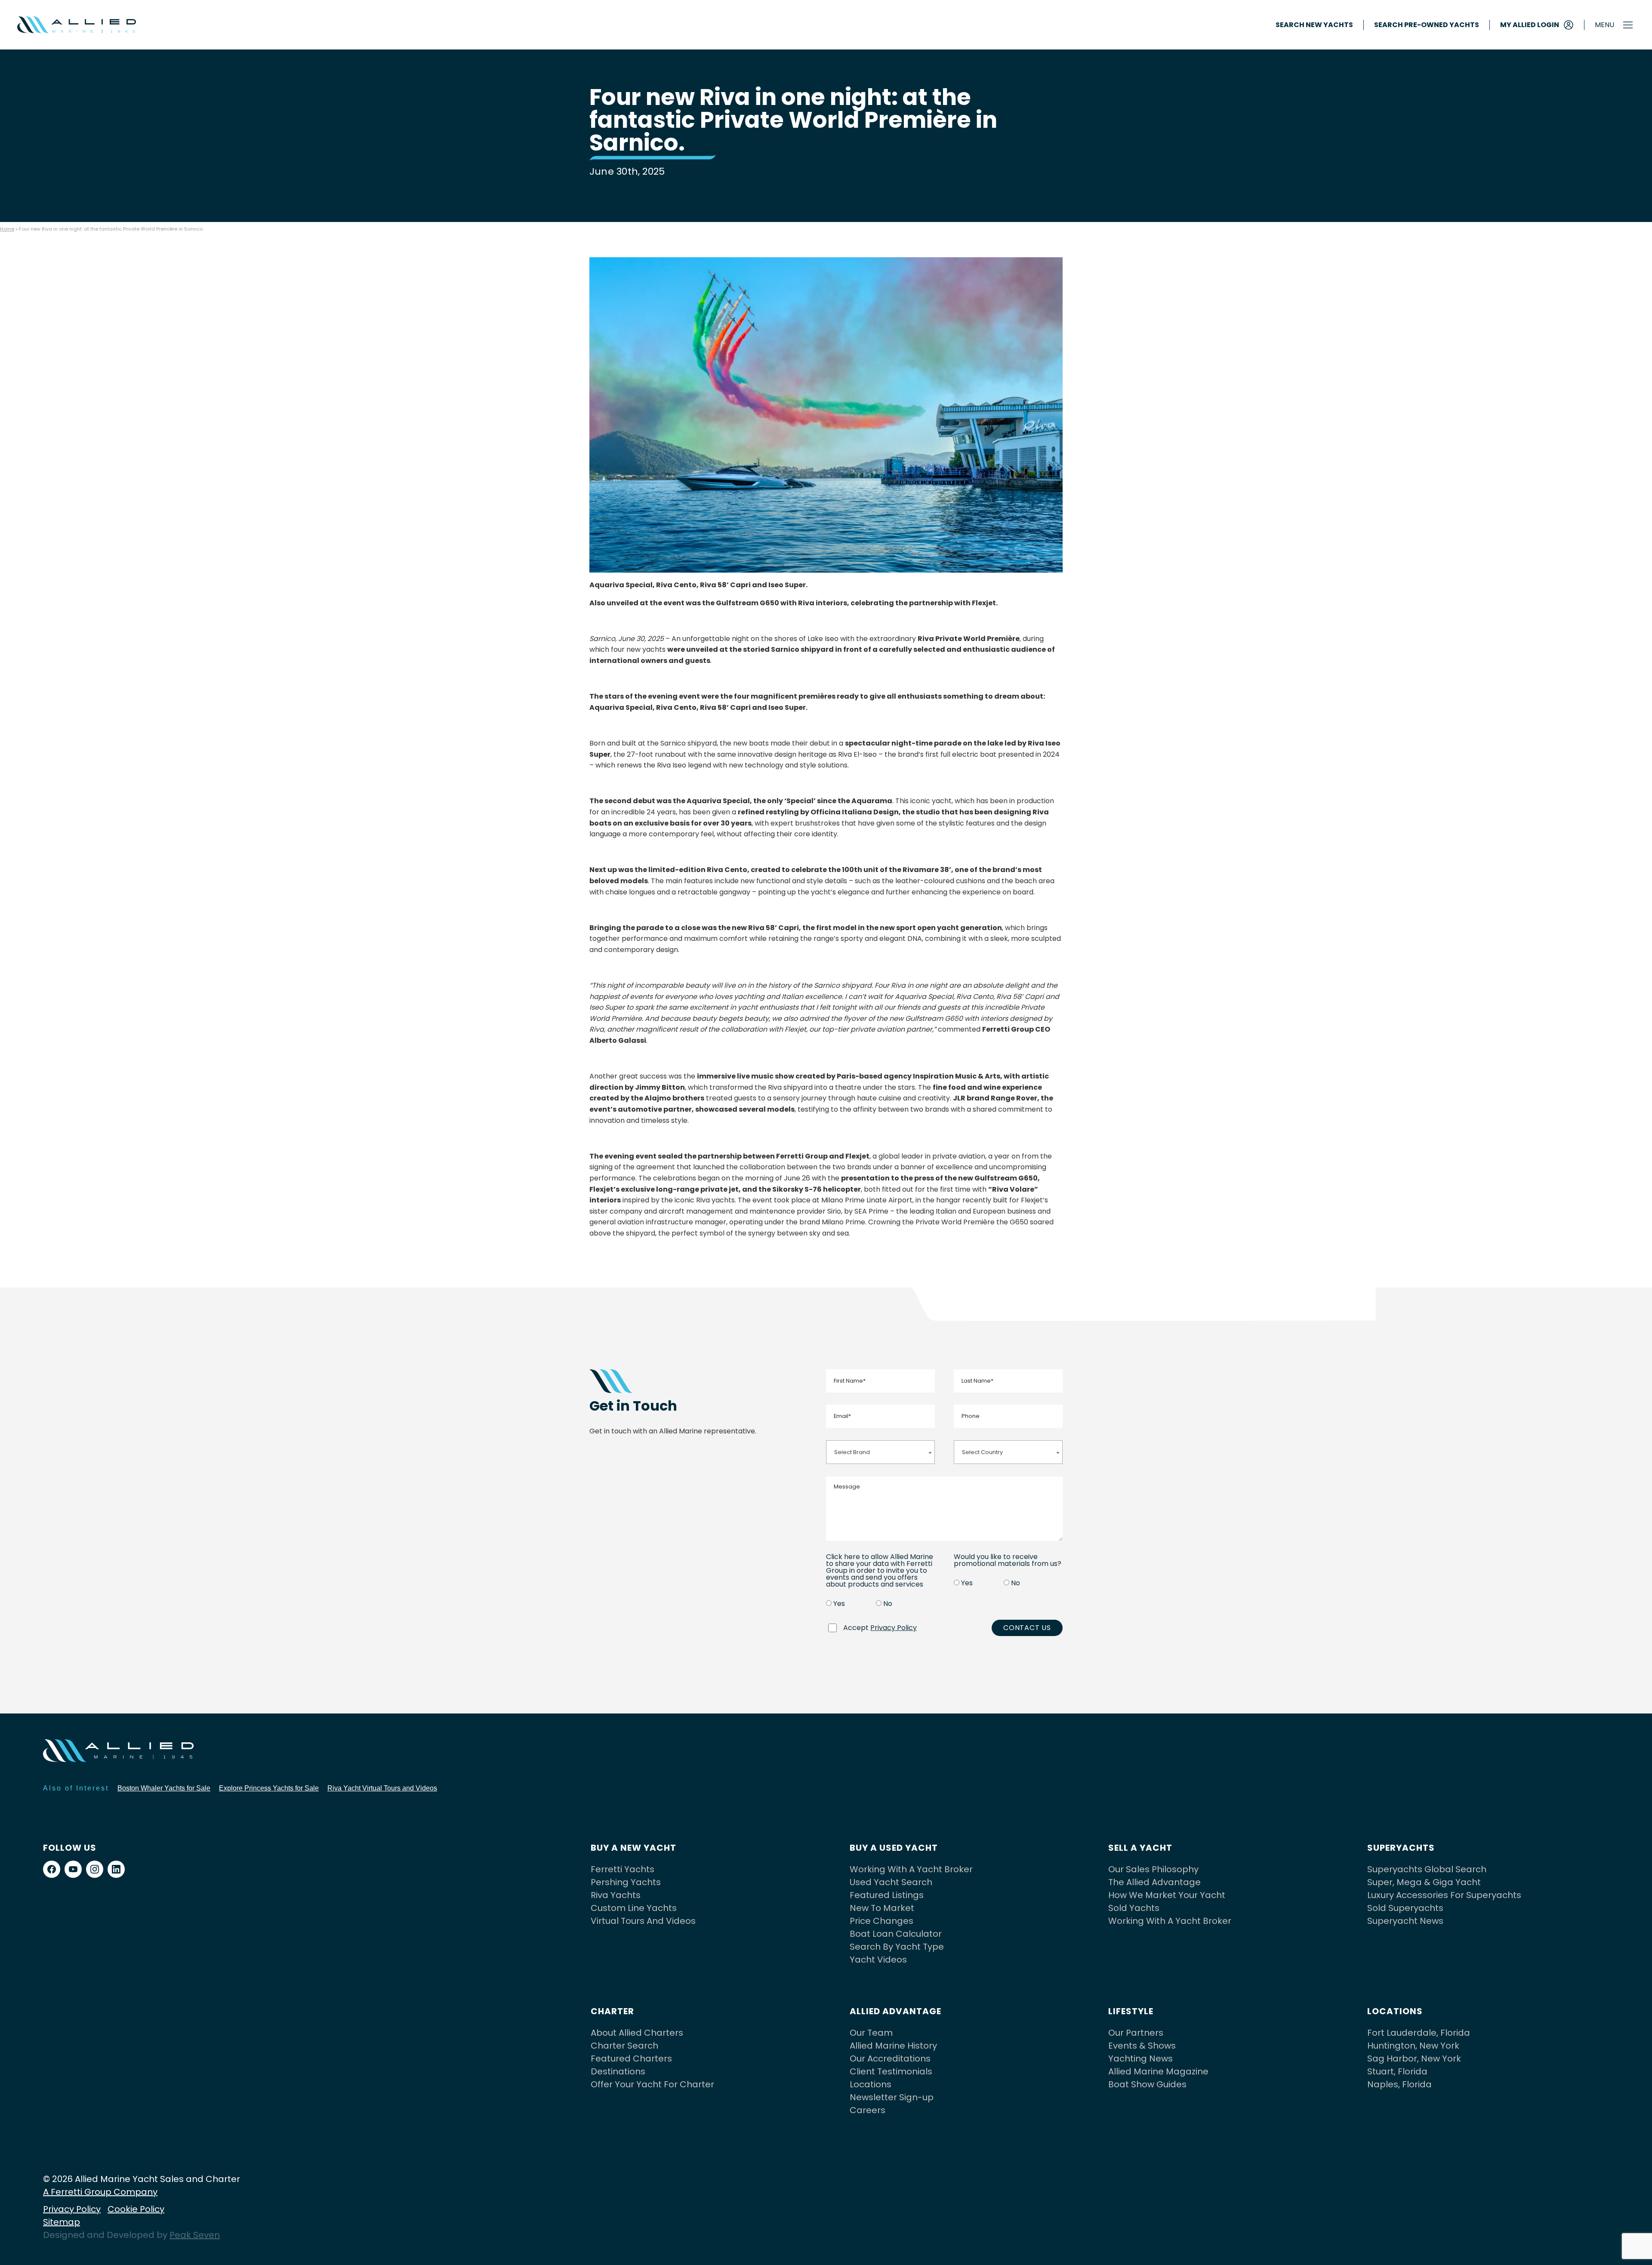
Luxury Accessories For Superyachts (1444, 1895)
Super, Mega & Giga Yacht (1424, 1882)
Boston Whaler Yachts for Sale (164, 1788)
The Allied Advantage (1154, 1882)
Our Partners (1136, 2033)
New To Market (882, 1908)
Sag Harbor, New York (1414, 2059)
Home (7, 229)
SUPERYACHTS (1401, 1848)
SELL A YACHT (1140, 1848)
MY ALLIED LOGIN (1530, 25)
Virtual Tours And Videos (643, 1921)
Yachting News (1140, 2059)
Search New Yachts (1314, 25)
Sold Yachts (1134, 1908)
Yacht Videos (878, 1960)
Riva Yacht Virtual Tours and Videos (382, 1788)
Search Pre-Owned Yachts (1427, 25)
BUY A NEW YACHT (633, 1848)
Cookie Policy (136, 2209)
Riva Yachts (616, 1895)
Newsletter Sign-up (892, 2097)
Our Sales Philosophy (1153, 1869)
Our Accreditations (890, 2059)
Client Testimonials (891, 2071)
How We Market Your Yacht (1167, 1895)
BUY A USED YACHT (894, 1848)
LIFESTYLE (1131, 2011)
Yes (839, 1604)
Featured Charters (631, 2059)
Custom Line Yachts (634, 1908)
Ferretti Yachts (623, 1869)
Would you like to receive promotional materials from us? (1008, 1560)
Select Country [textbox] (982, 1452)
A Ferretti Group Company (100, 2192)
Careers (868, 2110)
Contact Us (1027, 1628)
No (888, 1604)
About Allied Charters (637, 2033)
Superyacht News (1405, 1921)
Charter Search (624, 2046)
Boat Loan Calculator (896, 1934)
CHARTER (612, 2011)
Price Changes (881, 1921)
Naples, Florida (1399, 2084)
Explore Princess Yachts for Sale (269, 1788)
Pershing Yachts (626, 1882)
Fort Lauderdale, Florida (1419, 2033)
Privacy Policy (894, 1628)
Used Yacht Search (891, 1882)
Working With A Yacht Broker (911, 1869)
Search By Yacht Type (897, 1947)
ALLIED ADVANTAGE (895, 2011)
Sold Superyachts (1405, 1908)
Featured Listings (887, 1895)
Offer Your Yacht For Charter (652, 2084)
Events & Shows (1142, 2046)
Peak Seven (195, 2235)
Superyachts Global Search (1427, 1869)
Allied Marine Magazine (1158, 2071)
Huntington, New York (1413, 2046)
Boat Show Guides (1147, 2084)
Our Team (871, 2033)
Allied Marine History (893, 2046)
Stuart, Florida (1397, 2071)
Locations (871, 2084)
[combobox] (880, 1452)
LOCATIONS (1395, 2011)
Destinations (618, 2071)
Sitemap (62, 2222)
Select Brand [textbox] (852, 1452)
